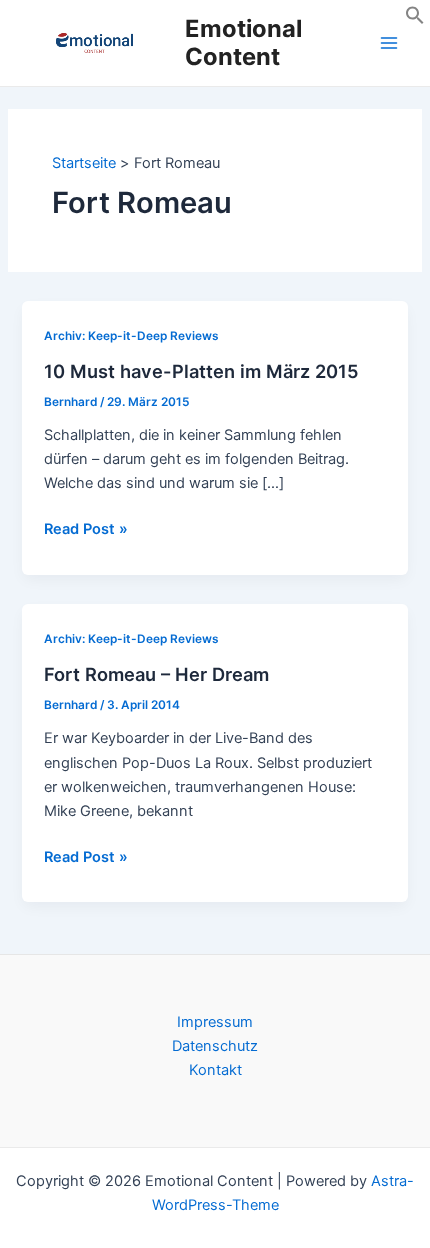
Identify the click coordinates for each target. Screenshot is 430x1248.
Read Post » (86, 530)
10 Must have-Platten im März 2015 (201, 371)
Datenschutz (215, 1046)
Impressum (215, 1022)
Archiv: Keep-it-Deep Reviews (131, 336)
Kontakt (215, 1070)
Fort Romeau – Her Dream (156, 674)
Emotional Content (243, 42)
